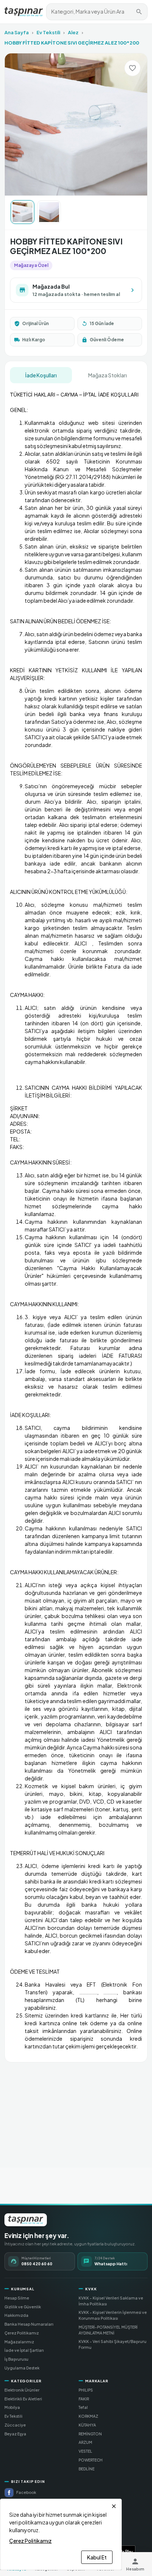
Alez (73, 32)
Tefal (83, 2407)
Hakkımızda (16, 2315)
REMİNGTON (90, 2434)
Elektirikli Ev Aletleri (23, 2399)
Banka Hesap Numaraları (29, 2324)
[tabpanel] (76, 1220)
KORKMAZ (88, 2416)
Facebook (26, 2492)
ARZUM (85, 2442)
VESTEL (85, 2451)
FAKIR (84, 2399)
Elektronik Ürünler (22, 2390)
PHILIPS (86, 2390)
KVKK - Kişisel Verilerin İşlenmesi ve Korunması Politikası (113, 2315)
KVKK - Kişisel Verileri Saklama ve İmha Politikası (111, 2301)
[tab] (41, 375)
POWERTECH (91, 2460)
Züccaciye (15, 2425)
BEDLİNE (87, 2469)
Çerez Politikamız (22, 2333)
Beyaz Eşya (15, 2434)
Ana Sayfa (17, 32)
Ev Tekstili (48, 32)
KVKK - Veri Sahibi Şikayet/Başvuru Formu (113, 2344)
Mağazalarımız (19, 2342)
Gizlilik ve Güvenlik (23, 2307)
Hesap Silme (17, 2298)
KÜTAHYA (87, 2425)
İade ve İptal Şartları (24, 2350)
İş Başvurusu (16, 2359)
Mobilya (12, 2407)
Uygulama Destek (22, 2368)
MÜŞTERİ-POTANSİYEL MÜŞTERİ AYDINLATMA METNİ (108, 2330)
